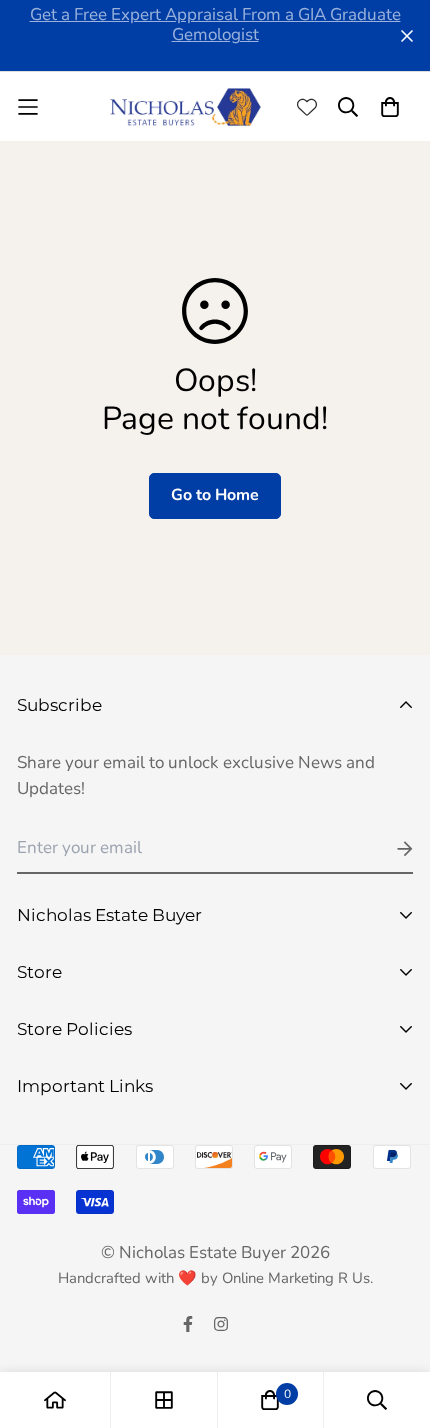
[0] (270, 1400)
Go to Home (215, 495)
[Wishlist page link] (307, 107)
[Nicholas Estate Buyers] (186, 106)
